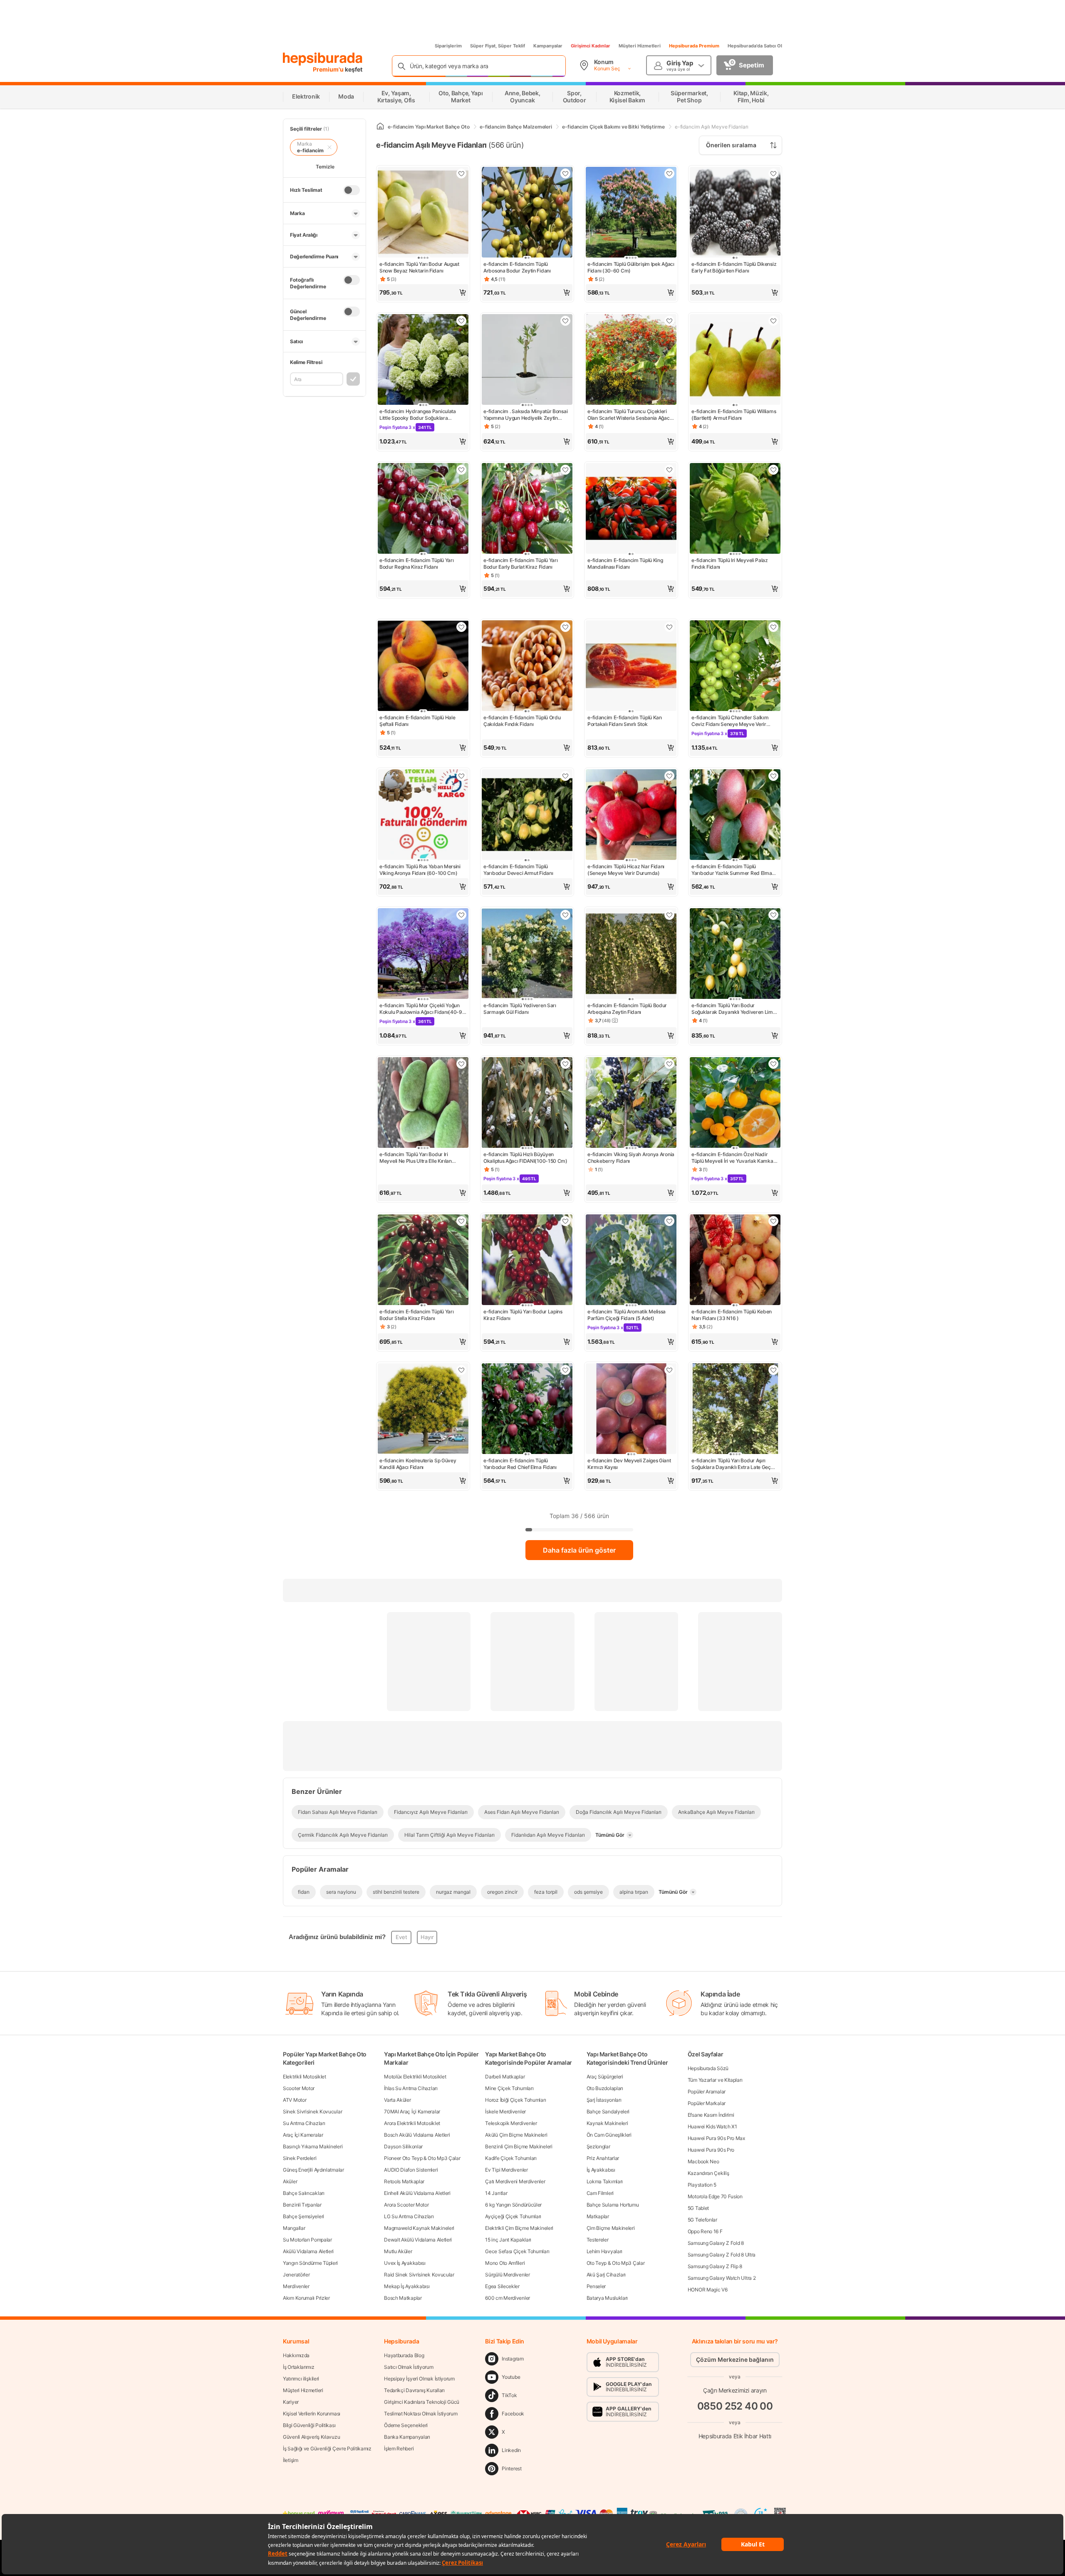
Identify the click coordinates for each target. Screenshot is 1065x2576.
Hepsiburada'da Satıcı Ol (755, 46)
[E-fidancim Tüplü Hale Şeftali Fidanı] (423, 666)
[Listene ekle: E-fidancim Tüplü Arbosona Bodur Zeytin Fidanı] (565, 173)
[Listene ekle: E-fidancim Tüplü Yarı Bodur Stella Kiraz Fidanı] (461, 1221)
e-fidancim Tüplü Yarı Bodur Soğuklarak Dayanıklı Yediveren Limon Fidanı (735, 1009)
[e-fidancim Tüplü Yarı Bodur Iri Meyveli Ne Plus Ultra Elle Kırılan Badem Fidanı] (423, 1103)
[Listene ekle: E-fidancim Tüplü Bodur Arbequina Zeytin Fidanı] (669, 915)
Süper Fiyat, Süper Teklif (498, 46)
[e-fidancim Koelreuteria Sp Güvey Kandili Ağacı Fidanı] (423, 1409)
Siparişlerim (448, 46)
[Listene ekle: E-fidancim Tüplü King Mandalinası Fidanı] (669, 470)
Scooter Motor (299, 2088)
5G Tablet (698, 2208)
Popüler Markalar (707, 2103)
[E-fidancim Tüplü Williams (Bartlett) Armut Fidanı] (735, 360)
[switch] (352, 190)
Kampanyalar (548, 46)
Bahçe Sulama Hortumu (613, 2205)
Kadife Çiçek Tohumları (511, 2158)
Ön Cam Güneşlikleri (609, 2135)
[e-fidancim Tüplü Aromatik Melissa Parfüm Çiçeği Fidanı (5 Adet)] (631, 1261)
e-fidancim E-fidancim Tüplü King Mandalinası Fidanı (625, 563)
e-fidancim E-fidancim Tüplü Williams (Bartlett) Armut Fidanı (734, 415)
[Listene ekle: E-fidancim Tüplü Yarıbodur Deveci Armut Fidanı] (565, 776)
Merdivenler (296, 2286)
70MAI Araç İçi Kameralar (412, 2112)
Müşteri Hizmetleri (640, 46)
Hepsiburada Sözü (708, 2068)
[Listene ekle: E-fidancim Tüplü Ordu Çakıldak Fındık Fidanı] (565, 627)
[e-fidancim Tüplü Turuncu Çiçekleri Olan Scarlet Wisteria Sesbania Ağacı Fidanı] (631, 360)
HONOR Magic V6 (708, 2290)
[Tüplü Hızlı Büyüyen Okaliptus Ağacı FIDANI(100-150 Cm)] (527, 1103)
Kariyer (291, 2402)
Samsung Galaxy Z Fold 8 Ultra (722, 2255)
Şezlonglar (598, 2146)
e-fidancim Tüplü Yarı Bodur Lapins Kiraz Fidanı (523, 1315)
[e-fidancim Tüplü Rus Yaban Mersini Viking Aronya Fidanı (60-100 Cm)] (423, 815)
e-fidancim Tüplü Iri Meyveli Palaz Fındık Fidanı (730, 563)
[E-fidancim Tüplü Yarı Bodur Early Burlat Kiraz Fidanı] (527, 509)
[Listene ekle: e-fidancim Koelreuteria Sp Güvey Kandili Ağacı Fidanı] (461, 1370)
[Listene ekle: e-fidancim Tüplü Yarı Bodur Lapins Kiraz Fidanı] (565, 1221)
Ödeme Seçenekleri (406, 2425)
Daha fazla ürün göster (579, 1550)
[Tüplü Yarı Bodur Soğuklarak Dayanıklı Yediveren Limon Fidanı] (735, 954)
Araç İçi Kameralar (303, 2135)
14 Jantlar (496, 2193)
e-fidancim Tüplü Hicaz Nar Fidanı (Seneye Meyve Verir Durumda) (626, 870)
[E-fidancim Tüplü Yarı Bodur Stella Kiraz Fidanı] (423, 1261)
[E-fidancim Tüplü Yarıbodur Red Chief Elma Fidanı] (527, 1409)
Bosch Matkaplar (403, 2298)
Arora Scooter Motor (406, 2205)
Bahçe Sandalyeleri (608, 2112)
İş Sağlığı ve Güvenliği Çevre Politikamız (327, 2448)
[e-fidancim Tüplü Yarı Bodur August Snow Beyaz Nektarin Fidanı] (423, 213)
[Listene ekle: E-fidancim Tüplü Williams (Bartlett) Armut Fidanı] (773, 321)
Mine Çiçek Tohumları (509, 2088)
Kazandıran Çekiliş (708, 2173)
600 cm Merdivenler (508, 2298)
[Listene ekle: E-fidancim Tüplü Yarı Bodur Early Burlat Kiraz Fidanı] (565, 470)
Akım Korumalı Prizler (306, 2298)
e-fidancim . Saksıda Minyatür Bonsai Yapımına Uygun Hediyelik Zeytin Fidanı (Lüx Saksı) (525, 415)
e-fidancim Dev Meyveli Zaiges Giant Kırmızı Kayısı (629, 1464)
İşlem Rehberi (399, 2448)
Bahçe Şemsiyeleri (303, 2216)
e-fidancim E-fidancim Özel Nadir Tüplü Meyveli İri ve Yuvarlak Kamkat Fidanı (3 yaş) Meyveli (733, 1158)
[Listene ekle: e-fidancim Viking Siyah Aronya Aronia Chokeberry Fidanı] (669, 1064)
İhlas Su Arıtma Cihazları (411, 2088)
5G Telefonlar (702, 2220)
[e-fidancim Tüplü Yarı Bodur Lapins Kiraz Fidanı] (527, 1261)
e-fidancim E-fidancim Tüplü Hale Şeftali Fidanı (417, 721)
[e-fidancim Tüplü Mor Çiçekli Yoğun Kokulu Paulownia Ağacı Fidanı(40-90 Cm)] (423, 954)
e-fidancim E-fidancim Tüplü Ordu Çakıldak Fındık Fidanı (522, 721)
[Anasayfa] (380, 127)
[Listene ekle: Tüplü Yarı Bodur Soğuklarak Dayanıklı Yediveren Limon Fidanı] (773, 915)
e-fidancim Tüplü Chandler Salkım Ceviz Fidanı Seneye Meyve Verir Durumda (730, 721)
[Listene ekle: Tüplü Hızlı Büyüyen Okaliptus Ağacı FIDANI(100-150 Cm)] (565, 1064)
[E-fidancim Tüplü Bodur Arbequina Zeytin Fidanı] (631, 954)
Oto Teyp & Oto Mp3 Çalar (616, 2263)
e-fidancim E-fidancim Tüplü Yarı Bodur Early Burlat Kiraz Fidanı (520, 563)
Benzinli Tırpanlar (302, 2205)
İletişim (291, 2460)
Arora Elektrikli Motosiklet (412, 2123)
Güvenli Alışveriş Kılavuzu (311, 2437)
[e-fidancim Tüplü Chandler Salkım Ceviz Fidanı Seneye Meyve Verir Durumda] (735, 666)
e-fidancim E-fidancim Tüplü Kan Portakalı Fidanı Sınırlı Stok (625, 721)
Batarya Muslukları (607, 2298)
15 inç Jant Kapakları (508, 2240)
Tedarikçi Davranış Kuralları (414, 2390)
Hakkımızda (296, 2355)
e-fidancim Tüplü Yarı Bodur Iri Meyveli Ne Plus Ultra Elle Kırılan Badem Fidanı (416, 1158)
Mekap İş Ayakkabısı (407, 2286)
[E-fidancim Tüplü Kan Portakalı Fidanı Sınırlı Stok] (631, 666)
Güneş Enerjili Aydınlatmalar (313, 2170)
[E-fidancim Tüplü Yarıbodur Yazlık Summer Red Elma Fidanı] (735, 815)
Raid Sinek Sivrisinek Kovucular (419, 2275)
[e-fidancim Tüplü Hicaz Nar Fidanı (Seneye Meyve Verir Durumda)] (631, 815)
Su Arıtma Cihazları (304, 2123)
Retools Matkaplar (404, 2181)
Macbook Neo (703, 2161)
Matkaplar (598, 2216)
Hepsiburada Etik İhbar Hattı (735, 2436)
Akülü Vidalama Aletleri (308, 2251)
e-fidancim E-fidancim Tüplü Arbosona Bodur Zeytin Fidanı (517, 267)
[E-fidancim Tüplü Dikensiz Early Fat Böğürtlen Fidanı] (735, 213)
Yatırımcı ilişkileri (301, 2379)
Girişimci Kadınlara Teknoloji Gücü (422, 2402)
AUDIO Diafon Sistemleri (411, 2170)
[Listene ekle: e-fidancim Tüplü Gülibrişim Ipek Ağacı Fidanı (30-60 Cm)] (669, 173)
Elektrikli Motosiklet (305, 2077)
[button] (423, 292)
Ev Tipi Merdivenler (506, 2170)
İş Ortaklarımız (299, 2367)
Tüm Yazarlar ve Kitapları (715, 2080)
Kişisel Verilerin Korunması (312, 2414)
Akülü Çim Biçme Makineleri (516, 2135)
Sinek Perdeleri (300, 2158)
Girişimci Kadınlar (591, 46)
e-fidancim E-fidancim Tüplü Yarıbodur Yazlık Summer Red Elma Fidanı (732, 870)
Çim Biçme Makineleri (611, 2228)
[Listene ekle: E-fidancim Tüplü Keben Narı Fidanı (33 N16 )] (773, 1221)
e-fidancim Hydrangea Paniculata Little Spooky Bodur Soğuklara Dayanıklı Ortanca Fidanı (418, 415)
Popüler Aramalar (707, 2092)
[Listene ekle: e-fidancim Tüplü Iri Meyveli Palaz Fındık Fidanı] (773, 470)
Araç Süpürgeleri (605, 2077)
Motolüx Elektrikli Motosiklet (415, 2077)
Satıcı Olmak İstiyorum (409, 2367)
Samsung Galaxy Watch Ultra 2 (722, 2278)
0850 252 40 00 (735, 2406)
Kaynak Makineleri (607, 2123)
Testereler (598, 2240)
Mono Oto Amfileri (505, 2263)
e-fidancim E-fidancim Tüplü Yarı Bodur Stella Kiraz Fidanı (416, 1315)
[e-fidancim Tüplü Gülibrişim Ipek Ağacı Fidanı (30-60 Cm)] (631, 213)
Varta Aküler (397, 2100)
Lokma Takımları (605, 2181)
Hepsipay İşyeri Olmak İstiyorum (419, 2379)
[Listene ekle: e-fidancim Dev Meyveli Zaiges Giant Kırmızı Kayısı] (669, 1370)
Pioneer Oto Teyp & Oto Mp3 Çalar (422, 2158)
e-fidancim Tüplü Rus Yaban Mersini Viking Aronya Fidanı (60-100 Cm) (420, 870)
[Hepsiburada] (323, 59)
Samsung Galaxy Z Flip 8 (715, 2266)
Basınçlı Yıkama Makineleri (313, 2146)
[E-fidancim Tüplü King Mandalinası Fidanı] (631, 509)
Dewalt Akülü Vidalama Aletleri (418, 2240)
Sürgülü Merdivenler (507, 2275)
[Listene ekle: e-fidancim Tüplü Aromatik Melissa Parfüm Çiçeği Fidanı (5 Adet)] (669, 1221)
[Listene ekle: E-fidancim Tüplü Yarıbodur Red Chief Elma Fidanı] (565, 1370)
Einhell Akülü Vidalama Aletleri (417, 2193)
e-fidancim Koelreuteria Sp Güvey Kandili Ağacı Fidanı (418, 1464)
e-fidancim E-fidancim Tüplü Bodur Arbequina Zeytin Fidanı (627, 1009)
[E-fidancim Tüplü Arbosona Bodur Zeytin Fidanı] (527, 213)
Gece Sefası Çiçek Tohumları (517, 2251)
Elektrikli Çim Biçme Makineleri (519, 2228)
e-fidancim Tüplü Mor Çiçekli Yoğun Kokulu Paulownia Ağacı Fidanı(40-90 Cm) (422, 1009)
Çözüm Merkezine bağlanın (735, 2359)
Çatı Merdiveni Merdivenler (515, 2181)
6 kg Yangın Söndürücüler (513, 2205)
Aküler (290, 2181)
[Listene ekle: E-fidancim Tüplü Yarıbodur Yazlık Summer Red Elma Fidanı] (773, 776)
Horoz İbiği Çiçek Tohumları (515, 2100)
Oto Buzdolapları (605, 2088)
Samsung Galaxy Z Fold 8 (716, 2243)
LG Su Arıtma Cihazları (409, 2216)
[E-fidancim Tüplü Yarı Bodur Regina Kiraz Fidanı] (423, 509)
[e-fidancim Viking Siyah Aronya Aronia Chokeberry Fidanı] (631, 1103)
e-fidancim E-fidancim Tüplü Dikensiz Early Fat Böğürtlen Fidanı (734, 267)
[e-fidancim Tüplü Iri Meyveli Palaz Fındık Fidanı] (735, 509)
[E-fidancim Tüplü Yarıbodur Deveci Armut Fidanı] (527, 815)
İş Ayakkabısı (601, 2170)
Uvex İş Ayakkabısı (405, 2263)
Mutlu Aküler (398, 2251)
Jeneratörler (296, 2275)
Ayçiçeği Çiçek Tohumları (513, 2216)
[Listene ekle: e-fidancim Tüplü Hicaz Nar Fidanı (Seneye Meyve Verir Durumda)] (669, 776)
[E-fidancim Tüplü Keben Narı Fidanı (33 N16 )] (735, 1261)
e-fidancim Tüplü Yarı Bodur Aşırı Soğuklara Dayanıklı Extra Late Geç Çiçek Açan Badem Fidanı (731, 1464)
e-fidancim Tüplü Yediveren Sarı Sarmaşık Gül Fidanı (520, 1009)
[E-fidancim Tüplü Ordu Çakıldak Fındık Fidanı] (527, 666)
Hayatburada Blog (404, 2355)
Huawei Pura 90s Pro (711, 2150)
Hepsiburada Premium (694, 46)
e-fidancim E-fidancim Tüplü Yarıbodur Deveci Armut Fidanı (518, 870)
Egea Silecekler (502, 2286)
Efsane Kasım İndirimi (711, 2115)
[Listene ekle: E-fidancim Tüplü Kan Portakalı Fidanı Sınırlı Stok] (669, 627)
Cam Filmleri (600, 2193)
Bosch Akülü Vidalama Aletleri (417, 2135)
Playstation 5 (702, 2185)
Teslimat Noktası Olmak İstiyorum (421, 2414)
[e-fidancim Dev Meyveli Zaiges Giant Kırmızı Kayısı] (631, 1409)
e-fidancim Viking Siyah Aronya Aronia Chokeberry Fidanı (631, 1158)
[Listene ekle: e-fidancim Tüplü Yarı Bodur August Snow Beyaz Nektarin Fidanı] (461, 173)
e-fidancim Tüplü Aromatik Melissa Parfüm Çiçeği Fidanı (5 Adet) (627, 1315)
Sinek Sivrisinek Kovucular (312, 2112)
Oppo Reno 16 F (705, 2231)
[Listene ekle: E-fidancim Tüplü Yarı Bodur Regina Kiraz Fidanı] (461, 470)
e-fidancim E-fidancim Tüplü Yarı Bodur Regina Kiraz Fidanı (416, 563)
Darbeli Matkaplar (505, 2077)
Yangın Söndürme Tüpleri (310, 2263)
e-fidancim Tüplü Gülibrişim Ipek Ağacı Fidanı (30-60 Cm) (631, 267)
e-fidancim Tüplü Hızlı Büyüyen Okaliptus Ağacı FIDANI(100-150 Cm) (525, 1158)
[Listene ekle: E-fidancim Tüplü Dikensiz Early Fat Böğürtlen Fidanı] (773, 173)
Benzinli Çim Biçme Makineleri (519, 2146)
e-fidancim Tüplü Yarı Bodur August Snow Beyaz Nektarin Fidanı (419, 267)
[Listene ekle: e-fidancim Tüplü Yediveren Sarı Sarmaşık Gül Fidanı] (565, 915)
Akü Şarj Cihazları (606, 2275)
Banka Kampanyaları (407, 2437)
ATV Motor (295, 2100)
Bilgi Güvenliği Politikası (309, 2425)
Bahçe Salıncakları (304, 2193)
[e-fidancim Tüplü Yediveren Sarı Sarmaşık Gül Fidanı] (527, 954)
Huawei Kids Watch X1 (712, 2126)
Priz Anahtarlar (603, 2158)
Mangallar (294, 2228)
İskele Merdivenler (505, 2112)
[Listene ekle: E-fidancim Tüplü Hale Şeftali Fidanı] (461, 627)
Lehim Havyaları (605, 2251)
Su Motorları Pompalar (307, 2240)
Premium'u (329, 69)
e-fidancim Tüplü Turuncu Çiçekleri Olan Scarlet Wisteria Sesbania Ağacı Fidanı (629, 415)
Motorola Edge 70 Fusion (715, 2196)
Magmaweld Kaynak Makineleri (419, 2228)
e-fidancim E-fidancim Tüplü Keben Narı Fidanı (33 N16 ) (732, 1315)
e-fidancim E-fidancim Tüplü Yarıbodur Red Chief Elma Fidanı (520, 1464)
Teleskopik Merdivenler (511, 2123)
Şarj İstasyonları (604, 2100)
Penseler (596, 2286)
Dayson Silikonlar (403, 2146)
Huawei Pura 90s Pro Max (716, 2138)
